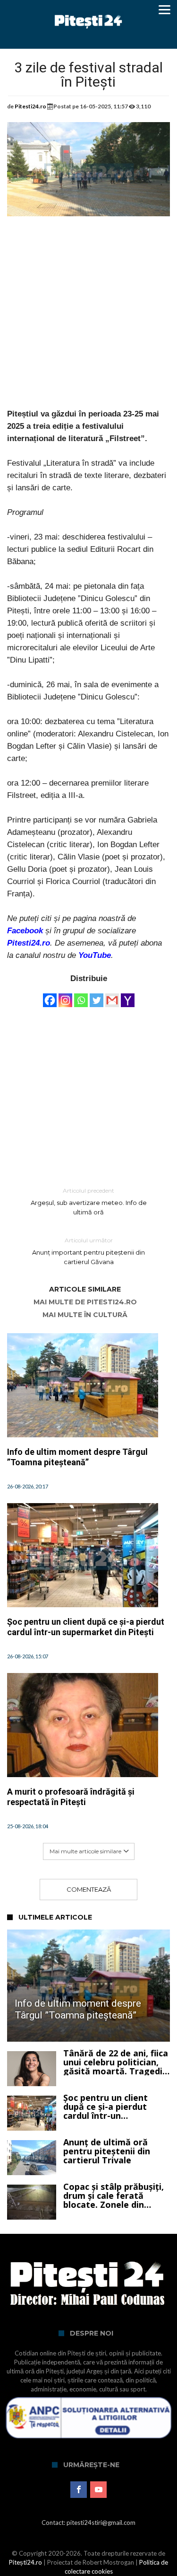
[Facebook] (50, 996)
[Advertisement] (88, 319)
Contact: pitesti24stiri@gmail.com (88, 2523)
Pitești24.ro (25, 2562)
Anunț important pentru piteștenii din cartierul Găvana (88, 1251)
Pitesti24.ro (30, 106)
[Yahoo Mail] (128, 996)
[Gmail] (112, 996)
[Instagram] (65, 996)
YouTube (95, 955)
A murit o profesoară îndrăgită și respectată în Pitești (71, 1797)
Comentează (89, 1889)
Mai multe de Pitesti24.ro (85, 1302)
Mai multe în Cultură (85, 1315)
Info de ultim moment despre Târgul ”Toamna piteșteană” (77, 1457)
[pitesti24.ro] (88, 11)
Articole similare (85, 1289)
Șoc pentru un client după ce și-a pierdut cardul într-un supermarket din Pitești (86, 1627)
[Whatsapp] (81, 996)
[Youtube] (98, 2490)
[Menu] (165, 9)
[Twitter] (97, 996)
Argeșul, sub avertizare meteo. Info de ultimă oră (89, 1201)
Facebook (25, 931)
